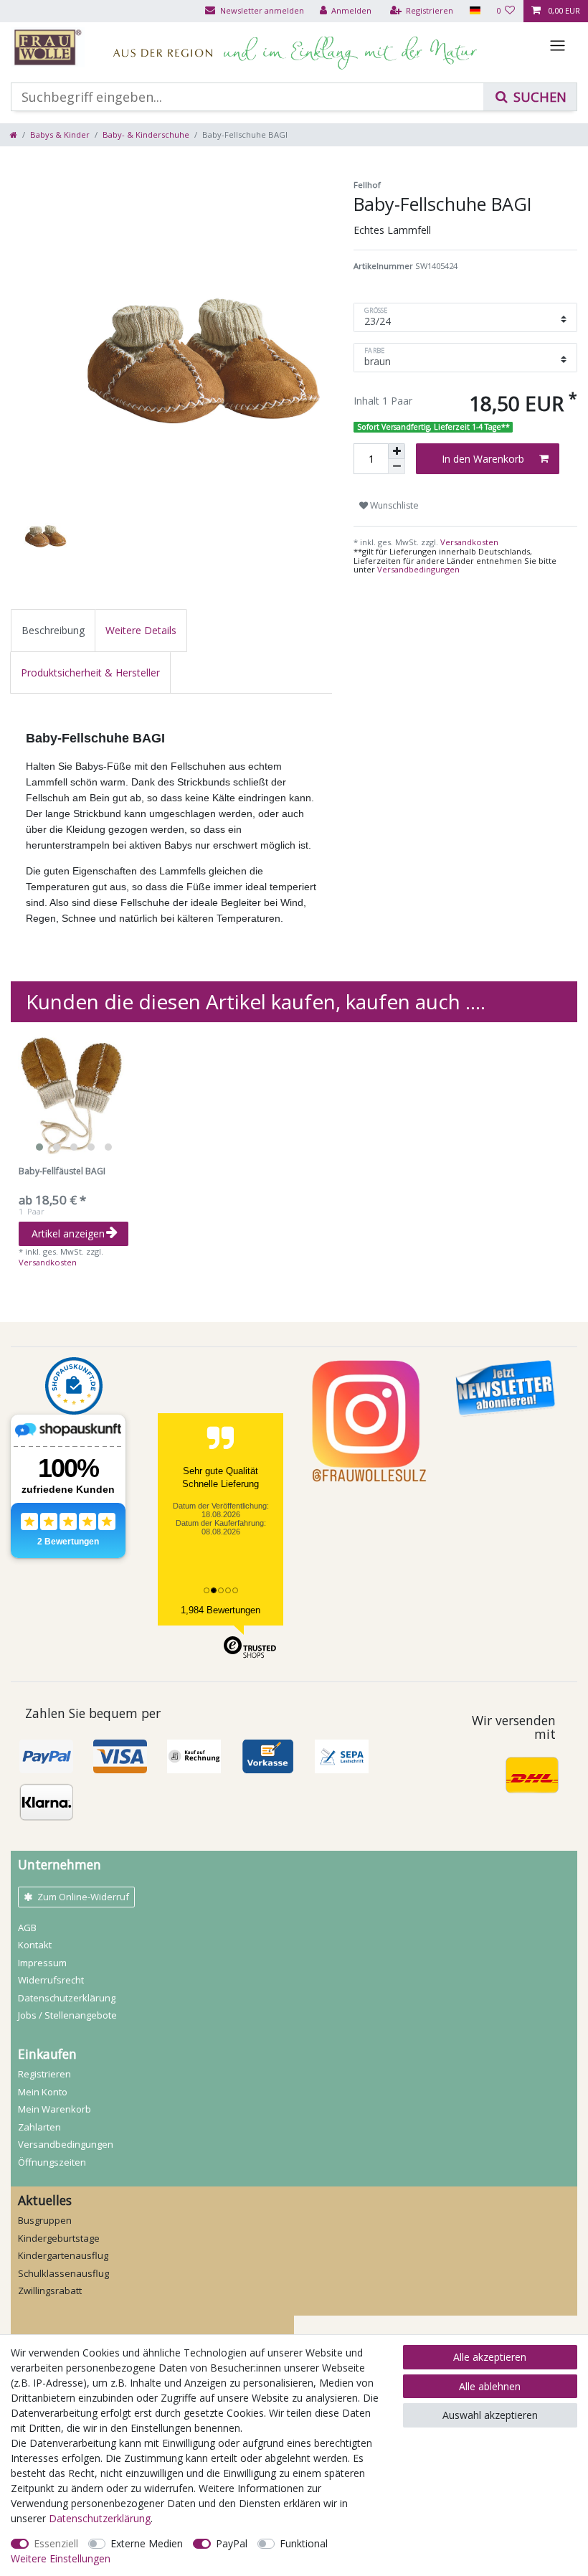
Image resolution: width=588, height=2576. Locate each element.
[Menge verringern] (397, 467)
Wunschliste (393, 505)
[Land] (474, 11)
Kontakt (35, 1945)
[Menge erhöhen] (397, 451)
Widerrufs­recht (51, 1980)
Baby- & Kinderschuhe (146, 135)
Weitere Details (141, 630)
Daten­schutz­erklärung (67, 1998)
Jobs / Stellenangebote (67, 2015)
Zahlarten (39, 2127)
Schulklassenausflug (63, 2273)
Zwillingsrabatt (50, 2290)
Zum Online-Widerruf (83, 1897)
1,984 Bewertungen (220, 1610)
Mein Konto (43, 2092)
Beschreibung (53, 630)
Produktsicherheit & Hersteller (90, 673)
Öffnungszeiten (52, 2162)
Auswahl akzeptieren (490, 2415)
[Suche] (530, 97)
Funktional (304, 2543)
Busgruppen (45, 2220)
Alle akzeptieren (490, 2357)
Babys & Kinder (60, 135)
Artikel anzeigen (68, 1233)
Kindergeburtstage (59, 2238)
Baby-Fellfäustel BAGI (62, 1172)
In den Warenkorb (483, 459)
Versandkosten (468, 542)
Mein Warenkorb (54, 2109)
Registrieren (44, 2074)
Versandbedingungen (418, 569)
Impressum (42, 1963)
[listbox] (73, 1095)
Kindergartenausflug (63, 2255)
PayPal (232, 2543)
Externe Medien (147, 2543)
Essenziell (56, 2543)
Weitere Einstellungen (61, 2558)
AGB (27, 1928)
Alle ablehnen (490, 2386)
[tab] (53, 630)
